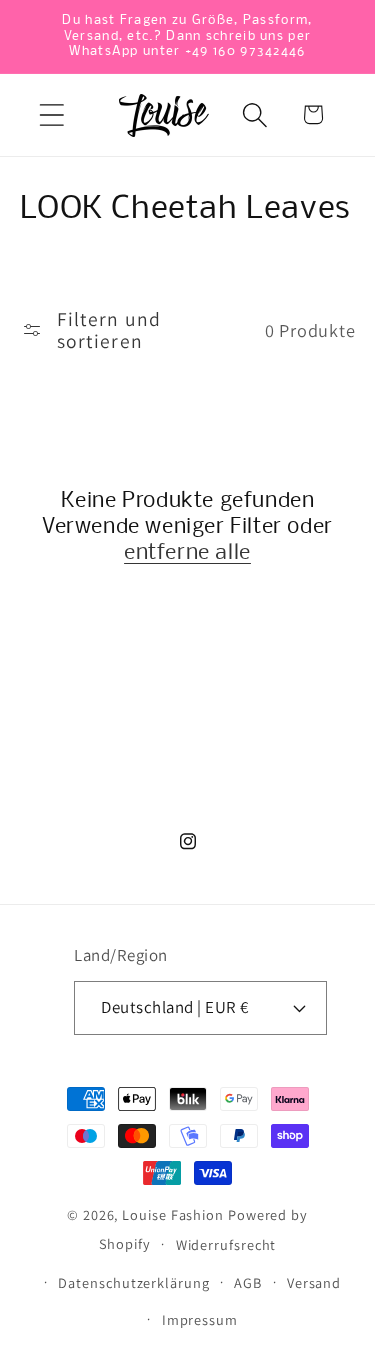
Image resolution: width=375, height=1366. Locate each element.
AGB (248, 1282)
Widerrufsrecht (226, 1244)
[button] (51, 114)
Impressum (200, 1319)
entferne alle (187, 553)
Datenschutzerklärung (133, 1282)
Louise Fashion (173, 1214)
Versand (314, 1282)
